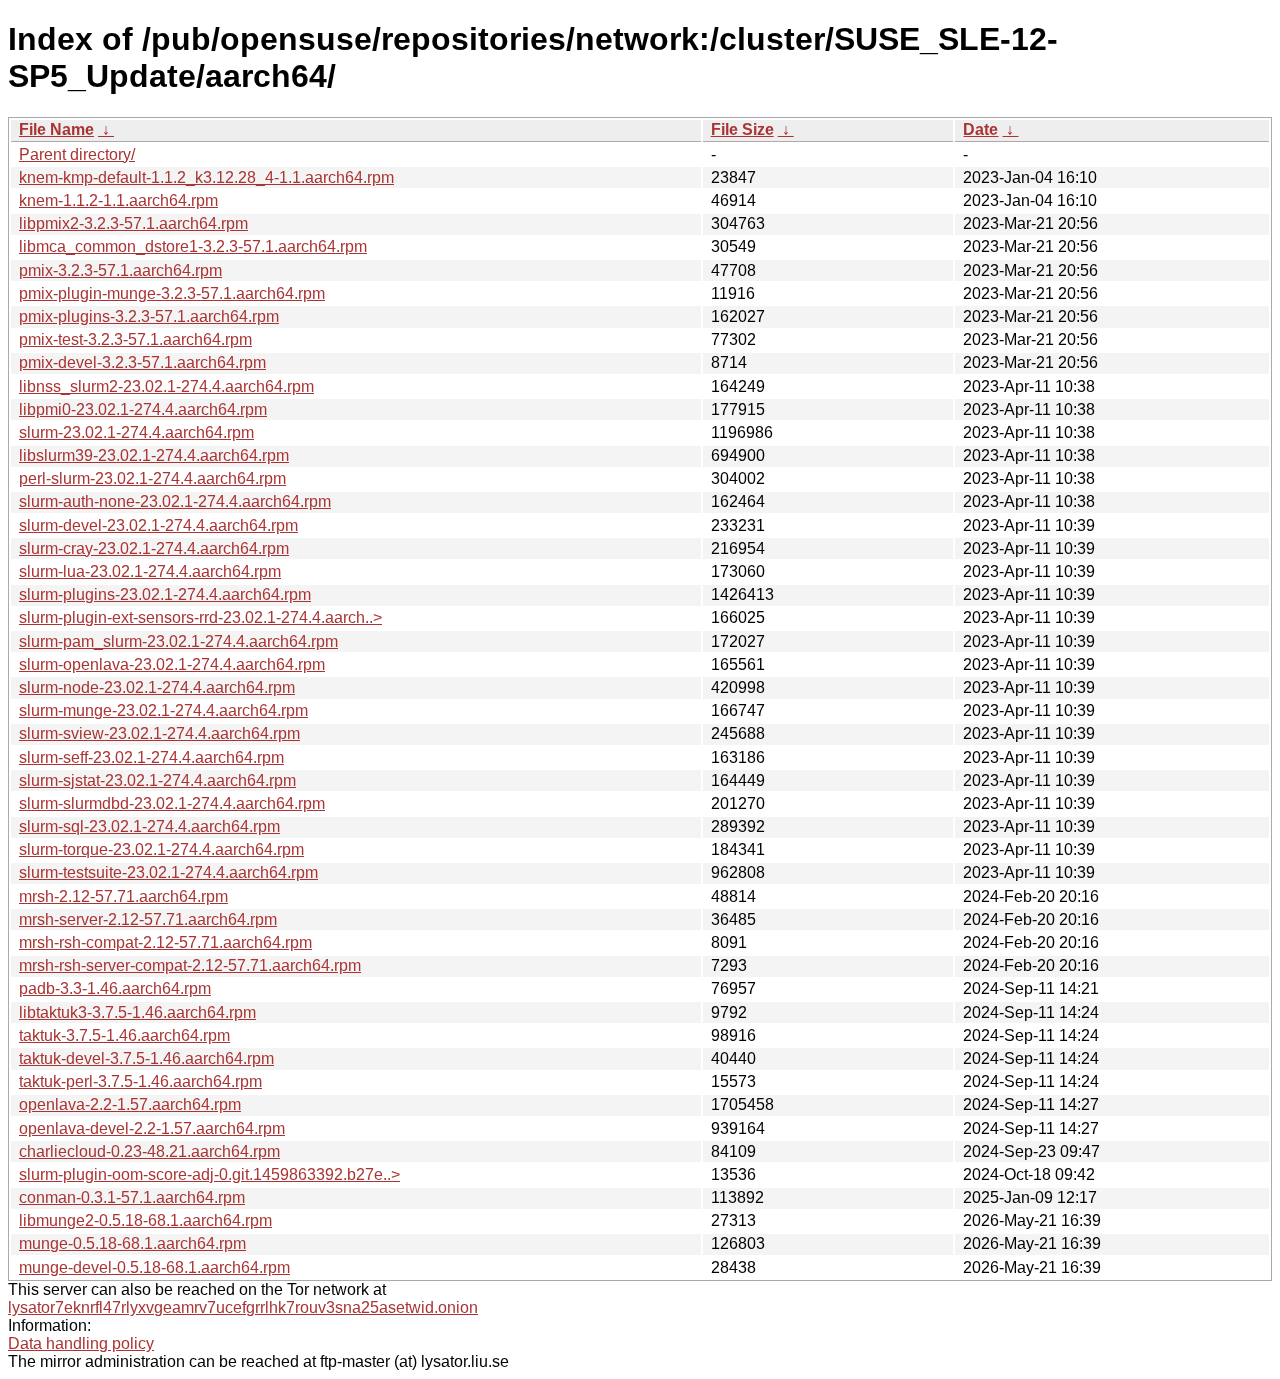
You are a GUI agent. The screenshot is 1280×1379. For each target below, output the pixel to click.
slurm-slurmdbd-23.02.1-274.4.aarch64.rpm (172, 803)
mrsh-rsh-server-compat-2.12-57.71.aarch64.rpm (190, 965)
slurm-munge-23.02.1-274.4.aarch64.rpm (163, 710)
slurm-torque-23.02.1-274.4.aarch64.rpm (161, 849)
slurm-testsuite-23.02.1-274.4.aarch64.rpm (168, 872)
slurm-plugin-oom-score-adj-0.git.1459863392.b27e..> (209, 1174)
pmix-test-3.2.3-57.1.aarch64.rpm (135, 339)
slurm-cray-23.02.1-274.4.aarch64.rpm (154, 548)
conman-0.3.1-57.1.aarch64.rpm (132, 1197)
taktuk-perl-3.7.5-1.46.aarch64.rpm (140, 1081)
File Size (742, 129)
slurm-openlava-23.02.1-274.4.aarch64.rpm (172, 664)
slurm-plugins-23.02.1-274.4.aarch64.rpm (165, 594)
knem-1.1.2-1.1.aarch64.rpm (118, 200)
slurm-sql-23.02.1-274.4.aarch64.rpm (149, 826)
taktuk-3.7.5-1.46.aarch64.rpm (124, 1035)
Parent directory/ (77, 154)
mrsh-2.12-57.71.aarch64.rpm (123, 896)
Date (980, 129)
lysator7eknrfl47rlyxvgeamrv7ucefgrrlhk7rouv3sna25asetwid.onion (243, 1307)
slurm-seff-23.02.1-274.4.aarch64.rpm (151, 757)
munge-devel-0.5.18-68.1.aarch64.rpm (154, 1267)
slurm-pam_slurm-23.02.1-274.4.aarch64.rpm (178, 641)
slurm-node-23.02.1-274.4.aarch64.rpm (157, 687)
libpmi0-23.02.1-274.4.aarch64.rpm (143, 409)
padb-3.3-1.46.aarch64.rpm (115, 988)
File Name (56, 129)
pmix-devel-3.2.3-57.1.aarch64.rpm (142, 362)
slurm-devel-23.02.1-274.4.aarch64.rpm (158, 525)
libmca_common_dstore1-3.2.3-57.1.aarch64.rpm (193, 246)
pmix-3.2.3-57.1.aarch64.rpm (120, 270)
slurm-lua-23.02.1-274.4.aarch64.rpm (150, 571)
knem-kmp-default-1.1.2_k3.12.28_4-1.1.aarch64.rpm (206, 177)
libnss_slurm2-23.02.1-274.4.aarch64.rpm (166, 386)
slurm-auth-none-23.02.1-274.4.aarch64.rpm (175, 501)
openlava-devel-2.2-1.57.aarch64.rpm (152, 1128)
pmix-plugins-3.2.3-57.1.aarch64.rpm (149, 316)
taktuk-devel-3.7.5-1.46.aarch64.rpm (146, 1058)
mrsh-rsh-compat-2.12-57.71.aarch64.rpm (165, 942)
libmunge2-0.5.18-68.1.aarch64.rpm (145, 1220)
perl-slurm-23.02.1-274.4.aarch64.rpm (152, 478)
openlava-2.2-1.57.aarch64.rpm (130, 1104)
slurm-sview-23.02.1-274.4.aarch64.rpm (159, 733)
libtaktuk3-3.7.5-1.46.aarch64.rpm (137, 1012)
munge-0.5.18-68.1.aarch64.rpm (132, 1243)
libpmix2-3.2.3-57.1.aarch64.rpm (133, 223)
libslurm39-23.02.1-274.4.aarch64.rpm (154, 455)
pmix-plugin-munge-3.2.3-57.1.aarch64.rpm (172, 293)
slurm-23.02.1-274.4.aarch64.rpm (136, 432)
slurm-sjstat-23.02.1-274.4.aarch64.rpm (157, 780)
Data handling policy (81, 1343)
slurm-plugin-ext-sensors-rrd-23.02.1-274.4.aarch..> (200, 617)
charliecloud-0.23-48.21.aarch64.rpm (149, 1151)
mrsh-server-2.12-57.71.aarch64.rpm (148, 919)
